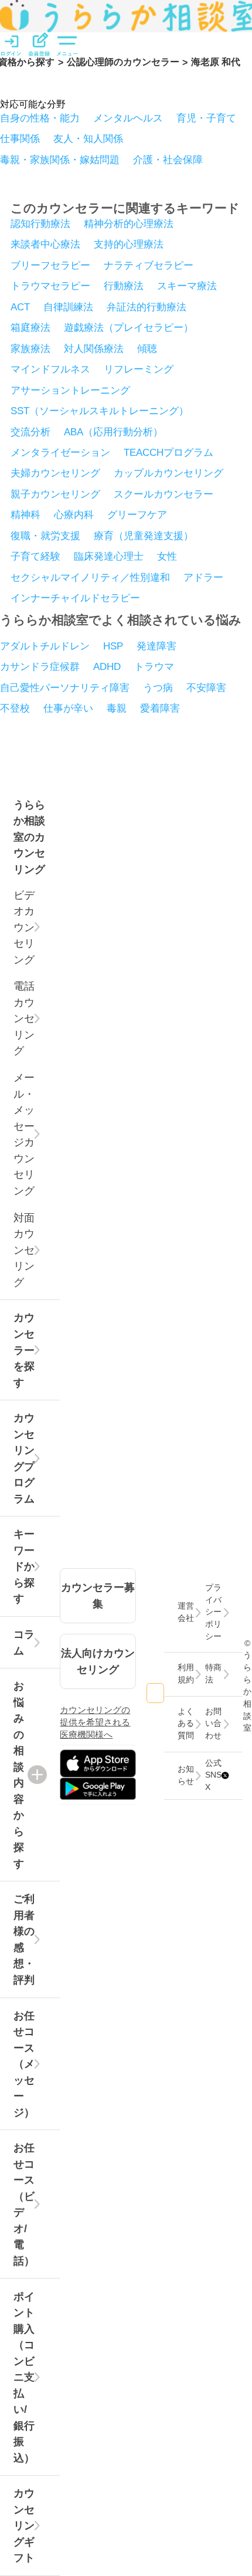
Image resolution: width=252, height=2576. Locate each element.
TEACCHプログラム (168, 452)
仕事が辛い (68, 708)
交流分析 (30, 432)
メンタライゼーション (60, 452)
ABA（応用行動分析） (113, 432)
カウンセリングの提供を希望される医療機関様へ (95, 1722)
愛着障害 (160, 708)
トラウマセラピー (50, 286)
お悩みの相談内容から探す (19, 1775)
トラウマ (154, 666)
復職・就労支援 (45, 536)
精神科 (25, 514)
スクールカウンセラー (164, 494)
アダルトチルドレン (45, 646)
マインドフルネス (50, 369)
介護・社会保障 (168, 160)
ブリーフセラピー (50, 265)
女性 (167, 556)
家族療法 (30, 348)
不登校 (15, 708)
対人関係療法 (94, 348)
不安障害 (206, 688)
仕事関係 (20, 138)
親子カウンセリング (55, 494)
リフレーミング (139, 369)
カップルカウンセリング (168, 473)
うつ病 (158, 688)
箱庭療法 (30, 327)
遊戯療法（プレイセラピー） (129, 327)
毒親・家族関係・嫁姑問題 (60, 160)
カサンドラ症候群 (40, 666)
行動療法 (124, 286)
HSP (113, 646)
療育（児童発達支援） (144, 536)
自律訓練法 (68, 307)
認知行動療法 (40, 224)
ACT (20, 307)
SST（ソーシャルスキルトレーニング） (100, 411)
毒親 (117, 708)
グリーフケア (137, 514)
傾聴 (147, 348)
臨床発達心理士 (109, 556)
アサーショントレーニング (70, 390)
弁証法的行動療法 (147, 307)
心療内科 (74, 514)
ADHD (107, 666)
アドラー (203, 577)
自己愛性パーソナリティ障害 (65, 688)
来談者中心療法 (45, 244)
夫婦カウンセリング (55, 473)
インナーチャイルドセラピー (75, 598)
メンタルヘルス (128, 118)
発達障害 (156, 646)
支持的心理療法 (129, 244)
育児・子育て (206, 118)
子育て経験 (35, 556)
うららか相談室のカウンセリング (29, 837)
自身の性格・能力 (40, 118)
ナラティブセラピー (149, 265)
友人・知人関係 (88, 138)
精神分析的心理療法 (129, 224)
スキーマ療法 (187, 286)
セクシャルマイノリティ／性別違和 (90, 577)
